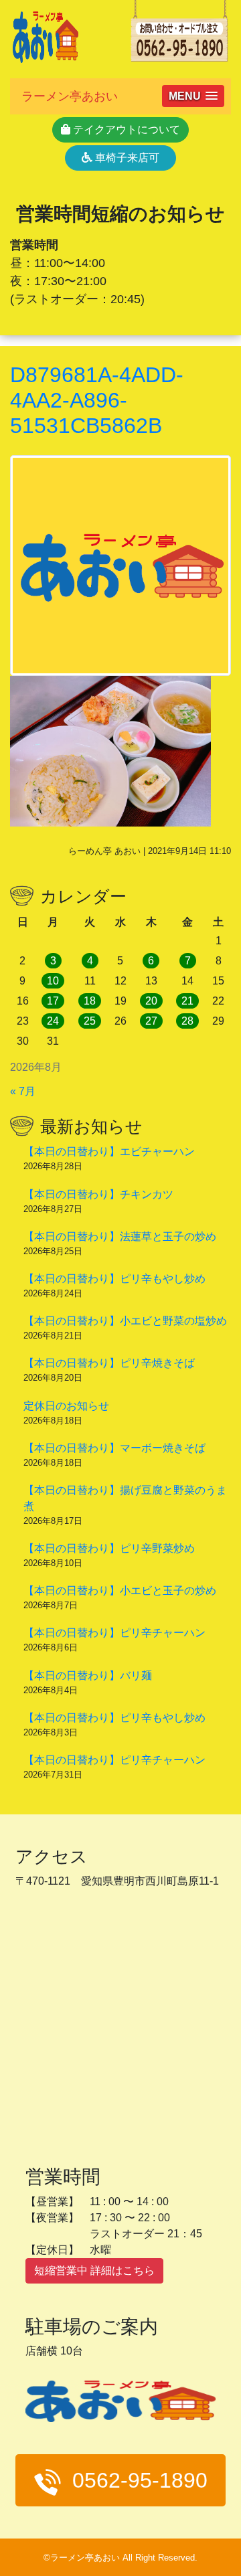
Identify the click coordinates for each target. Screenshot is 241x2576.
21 (187, 1001)
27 (151, 1021)
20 (151, 1001)
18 (90, 1001)
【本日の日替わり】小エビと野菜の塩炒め (125, 1321)
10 (53, 981)
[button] (193, 96)
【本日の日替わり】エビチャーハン (109, 1151)
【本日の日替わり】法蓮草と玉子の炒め (120, 1236)
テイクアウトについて (125, 130)
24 (53, 1021)
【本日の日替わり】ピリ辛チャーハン (114, 1633)
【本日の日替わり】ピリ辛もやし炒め (114, 1279)
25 (90, 1021)
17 (53, 1001)
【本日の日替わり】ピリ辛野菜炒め (109, 1548)
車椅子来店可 (126, 158)
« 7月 (23, 1091)
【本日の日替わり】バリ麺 (88, 1676)
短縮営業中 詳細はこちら (94, 2270)
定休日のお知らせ (66, 1406)
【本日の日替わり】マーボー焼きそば (114, 1448)
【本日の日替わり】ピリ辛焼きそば (109, 1363)
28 (187, 1021)
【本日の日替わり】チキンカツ (98, 1194)
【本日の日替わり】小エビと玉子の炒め (120, 1591)
